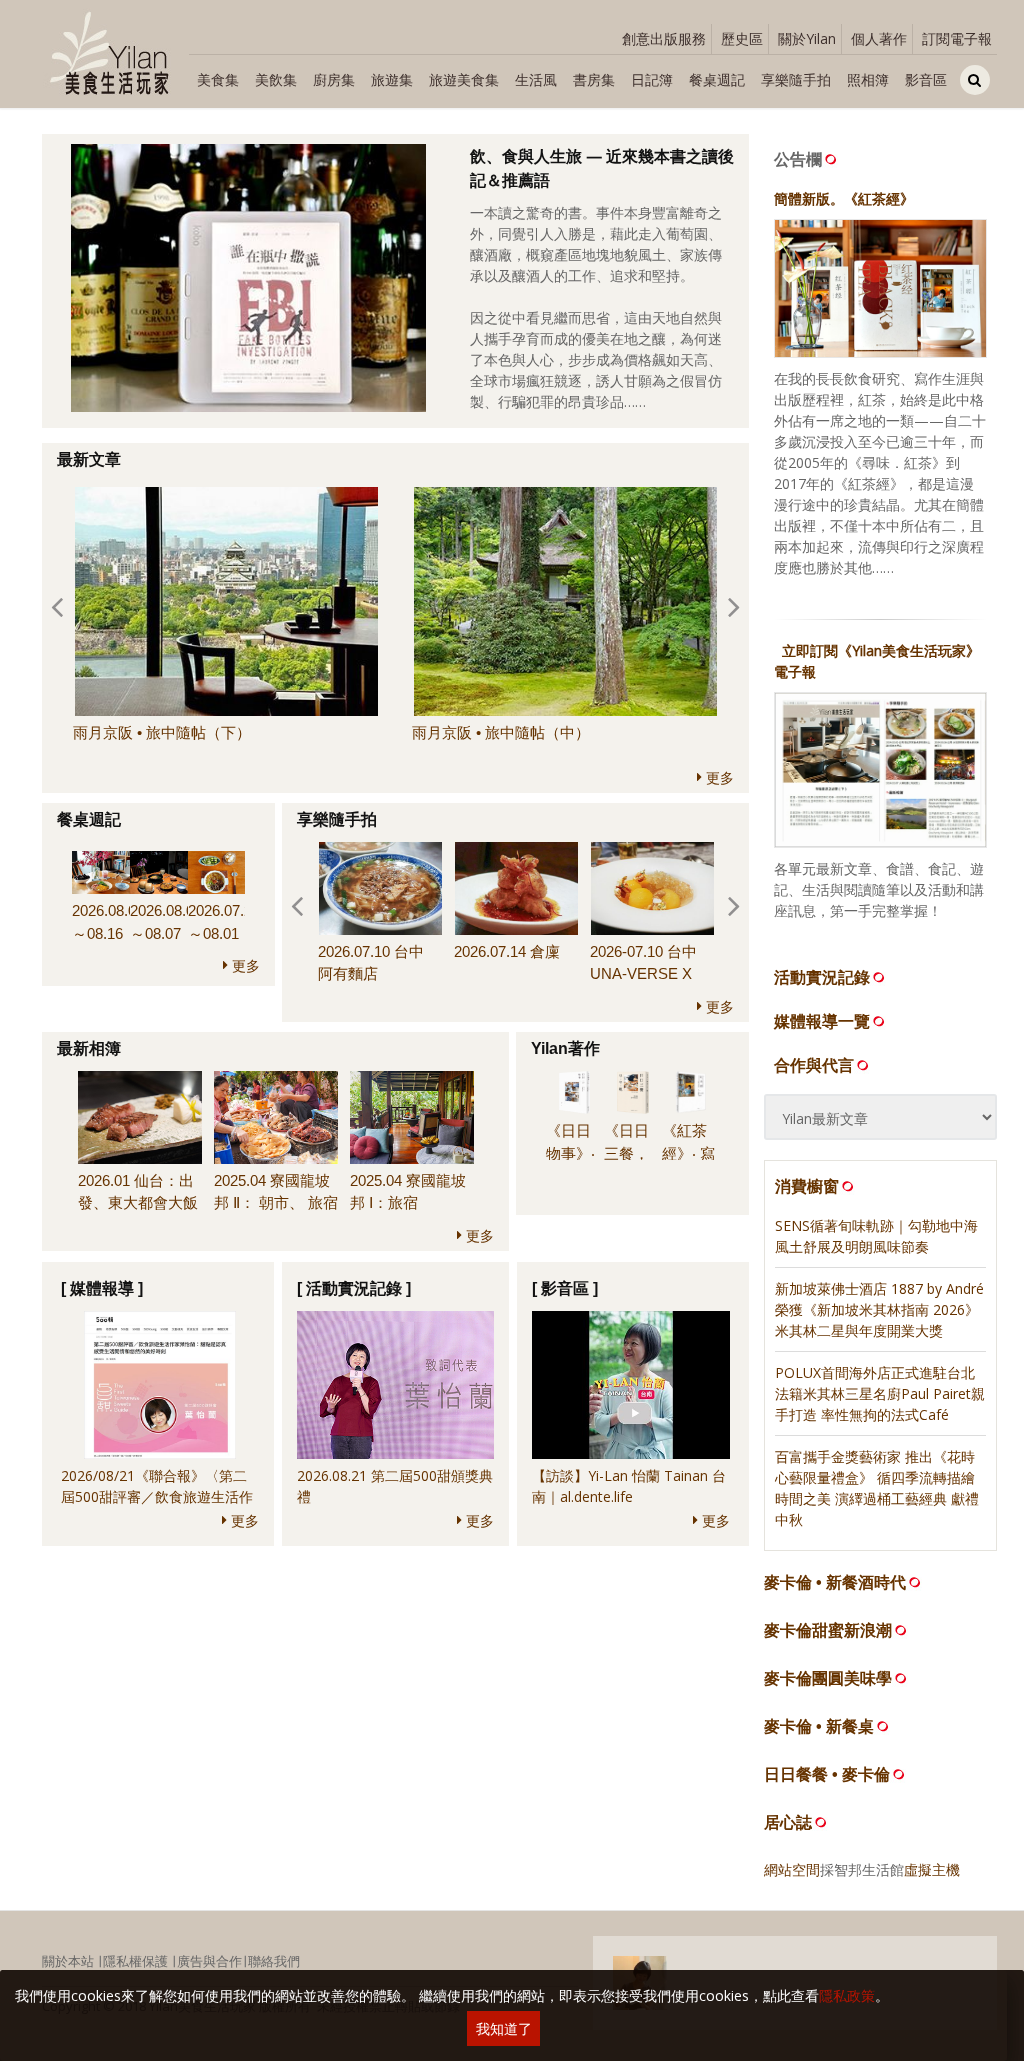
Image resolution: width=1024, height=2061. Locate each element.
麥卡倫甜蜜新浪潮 (828, 1630)
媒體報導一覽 (822, 1021)
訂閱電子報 (957, 38)
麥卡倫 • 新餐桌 (819, 1726)
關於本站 (68, 1961)
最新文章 (89, 459)
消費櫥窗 (807, 1186)
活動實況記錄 (822, 977)
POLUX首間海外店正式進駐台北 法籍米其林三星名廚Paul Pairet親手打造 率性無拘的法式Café (880, 1393)
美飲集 (276, 79)
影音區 (926, 79)
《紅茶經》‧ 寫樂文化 (688, 1153)
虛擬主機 (932, 1869)
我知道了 (504, 2028)
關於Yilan (807, 38)
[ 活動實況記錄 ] (354, 1288)
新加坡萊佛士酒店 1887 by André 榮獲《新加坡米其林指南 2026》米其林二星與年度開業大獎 (879, 1309)
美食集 (218, 79)
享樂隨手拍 (796, 79)
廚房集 (334, 79)
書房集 (594, 79)
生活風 (536, 79)
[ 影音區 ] (565, 1288)
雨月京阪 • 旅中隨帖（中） (501, 732)
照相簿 (868, 79)
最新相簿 (89, 1048)
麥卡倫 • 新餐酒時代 (835, 1582)
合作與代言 (814, 1065)
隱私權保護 (135, 1961)
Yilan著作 (565, 1048)
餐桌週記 (717, 79)
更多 (718, 777)
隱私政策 (847, 1995)
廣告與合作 (209, 1961)
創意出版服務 (664, 38)
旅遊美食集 (464, 79)
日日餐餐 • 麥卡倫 (827, 1774)
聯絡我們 (274, 1961)
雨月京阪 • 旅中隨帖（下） (162, 732)
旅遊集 (392, 79)
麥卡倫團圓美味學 (828, 1678)
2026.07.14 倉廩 (507, 951)
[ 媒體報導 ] (102, 1288)
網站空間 (792, 1869)
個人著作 (879, 38)
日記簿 (652, 79)
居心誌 (788, 1822)
